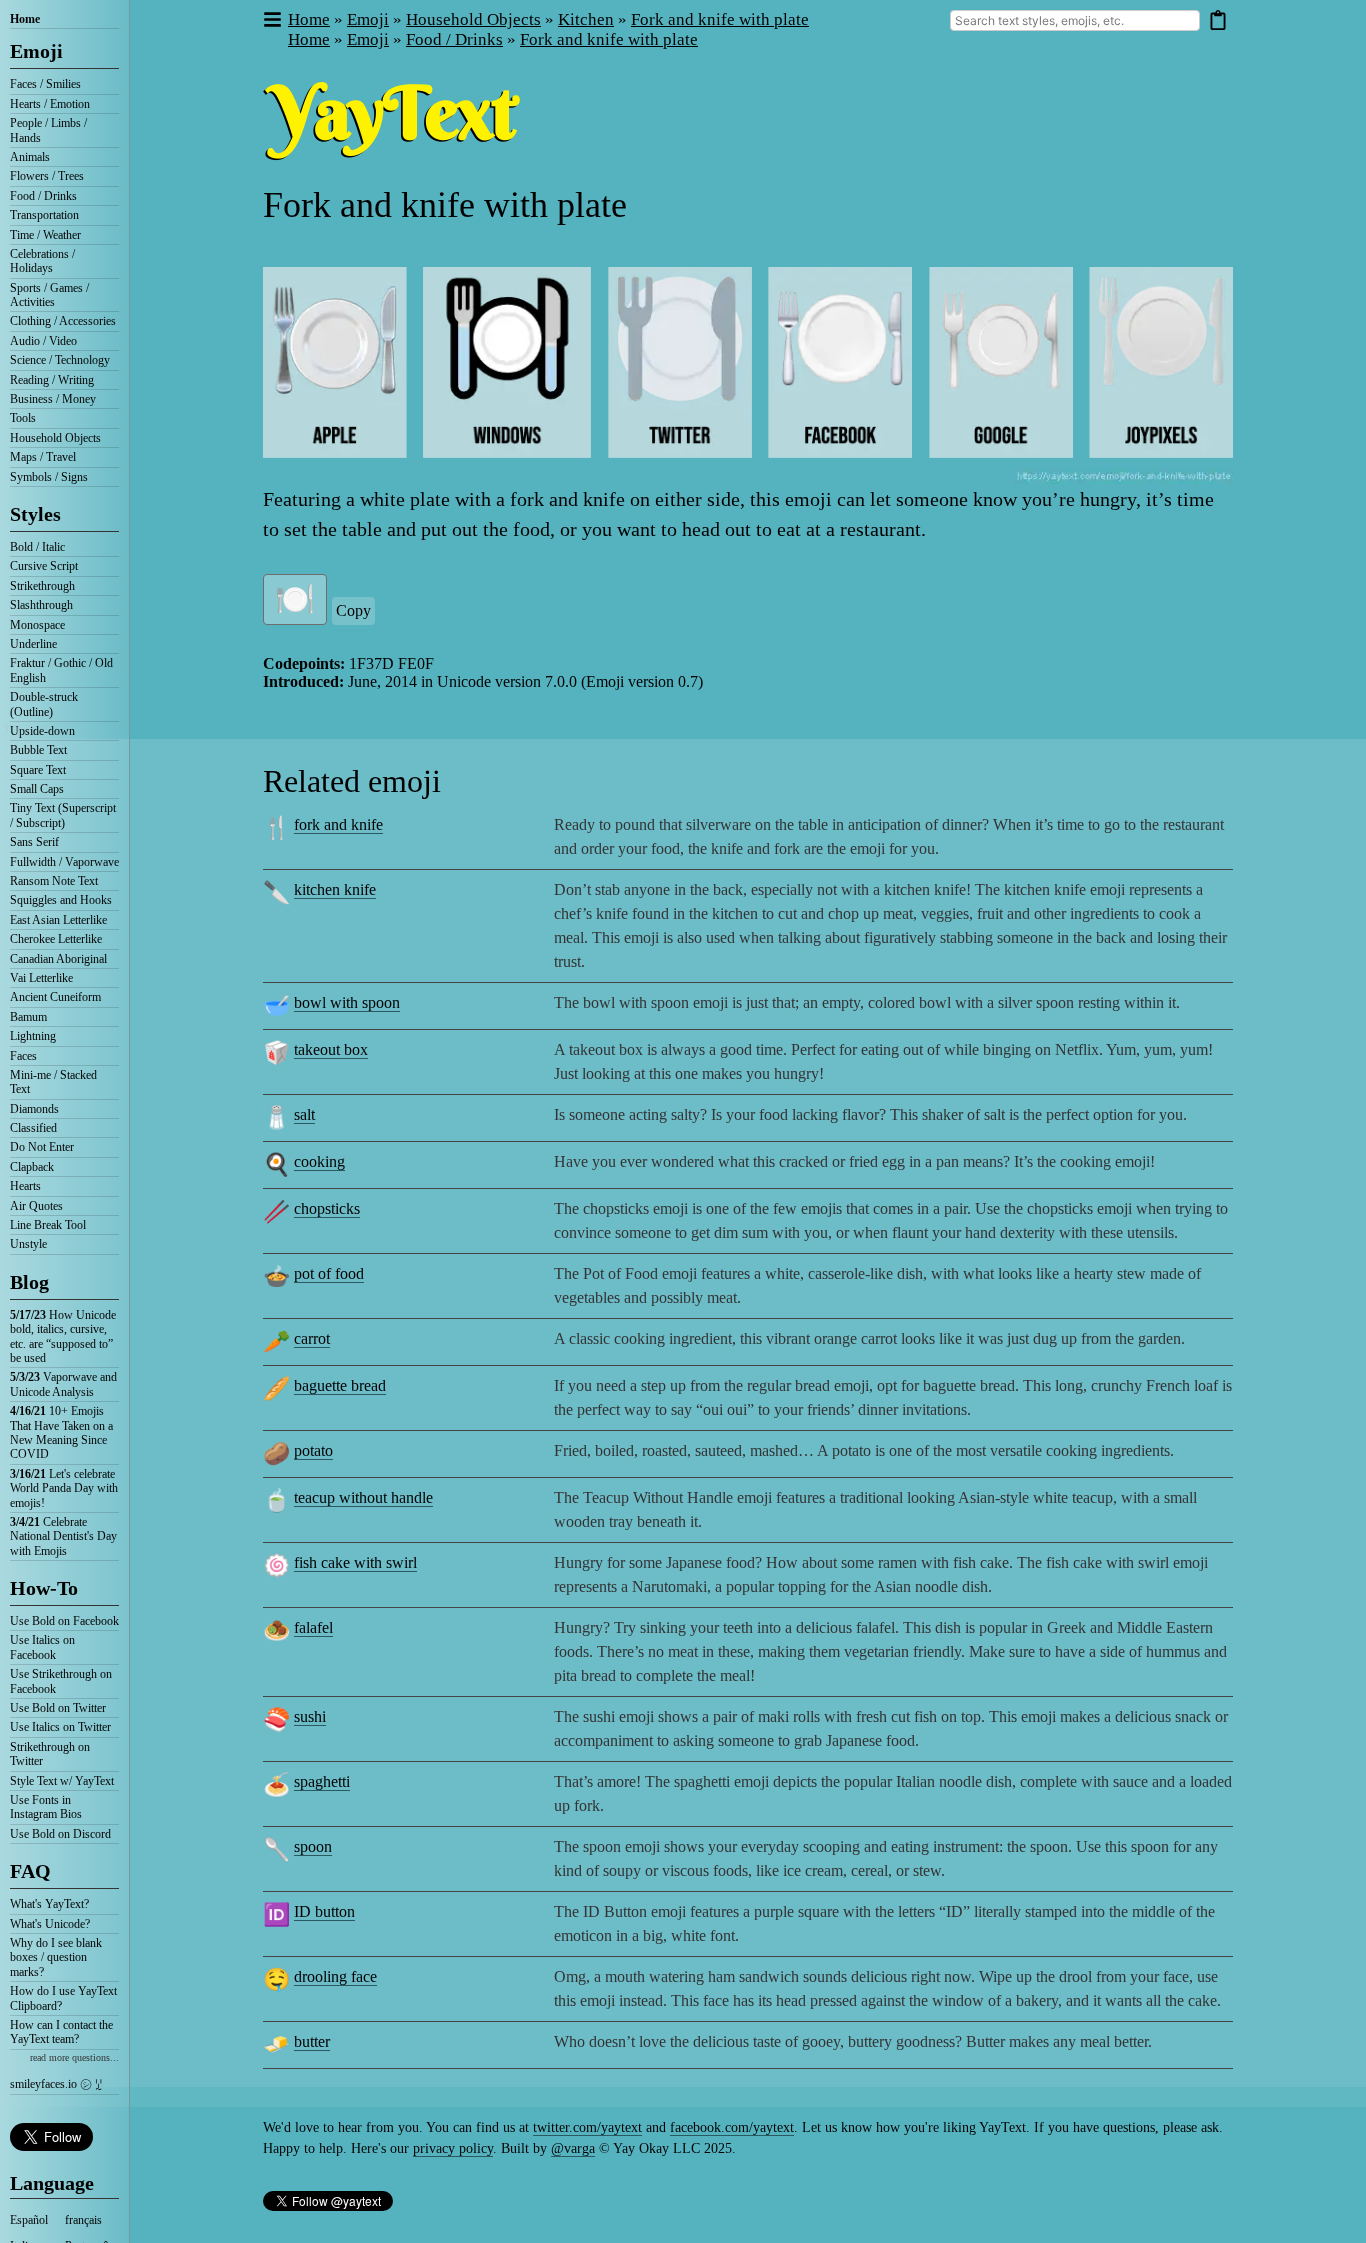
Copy (353, 610)
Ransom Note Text (54, 881)
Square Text (38, 770)
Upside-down (42, 731)
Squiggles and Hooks (61, 900)
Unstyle (28, 1244)
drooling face (335, 1976)
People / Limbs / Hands (48, 130)
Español (29, 2220)
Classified (33, 1128)
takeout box (331, 1049)
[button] (271, 20)
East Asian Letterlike (58, 920)
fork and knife (338, 824)
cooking (319, 1161)
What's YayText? (49, 1904)
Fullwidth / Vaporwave (64, 862)
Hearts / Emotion (50, 104)
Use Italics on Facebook (42, 1647)
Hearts (25, 1186)
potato (313, 1450)
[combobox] (1075, 20)
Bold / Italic (37, 547)
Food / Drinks (43, 196)
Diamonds (34, 1109)
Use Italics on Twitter (60, 1727)
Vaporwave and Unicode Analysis (63, 1384)
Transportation (44, 215)
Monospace (37, 625)
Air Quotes (36, 1206)
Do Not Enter (42, 1147)
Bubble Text (38, 750)
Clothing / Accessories (63, 321)
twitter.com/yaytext (587, 2127)
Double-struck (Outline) (44, 704)
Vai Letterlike (41, 978)
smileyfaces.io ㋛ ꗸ (56, 2084)
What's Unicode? (50, 1924)
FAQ (30, 1871)
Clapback (32, 1167)
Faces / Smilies (45, 84)
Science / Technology (60, 360)
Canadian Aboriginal (58, 959)
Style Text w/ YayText (62, 1781)
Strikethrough (42, 586)
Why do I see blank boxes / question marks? (56, 1957)
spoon (313, 1846)
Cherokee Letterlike (56, 939)
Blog (29, 1282)
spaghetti (322, 1781)
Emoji (36, 51)
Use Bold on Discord (60, 1834)
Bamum (28, 1017)
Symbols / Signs (49, 477)
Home (25, 19)
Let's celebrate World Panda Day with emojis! (64, 1488)
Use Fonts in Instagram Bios (46, 1807)
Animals (30, 157)
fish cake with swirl (355, 1562)
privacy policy (453, 2148)
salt (304, 1114)
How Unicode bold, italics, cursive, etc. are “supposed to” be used (63, 1336)
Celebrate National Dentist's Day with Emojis (63, 1536)
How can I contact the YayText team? (61, 2032)
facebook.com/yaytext (732, 2127)
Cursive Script (44, 566)
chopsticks (327, 1208)
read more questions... (74, 2057)
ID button (324, 1911)
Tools (23, 418)
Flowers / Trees (47, 176)
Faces (23, 1056)
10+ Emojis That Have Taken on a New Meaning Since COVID (61, 1432)
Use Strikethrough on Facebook (61, 1681)
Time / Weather (45, 235)
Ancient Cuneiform (55, 997)
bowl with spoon (347, 1002)
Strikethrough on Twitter (50, 1754)
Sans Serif (34, 842)
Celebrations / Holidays (42, 261)
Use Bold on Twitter (58, 1708)
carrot (312, 1338)
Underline (33, 644)
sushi (310, 1716)
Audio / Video (43, 341)
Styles (35, 514)
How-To (44, 1588)
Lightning (33, 1036)
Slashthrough (41, 605)
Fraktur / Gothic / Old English (61, 670)
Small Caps (37, 789)
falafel (313, 1627)
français (83, 2220)
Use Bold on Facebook (64, 1621)
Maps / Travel (43, 457)
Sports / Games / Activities (49, 295)
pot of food (329, 1273)
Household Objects (55, 438)
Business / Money (53, 399)
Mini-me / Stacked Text (53, 1082)
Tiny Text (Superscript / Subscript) (63, 815)
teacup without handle (363, 1497)
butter (312, 2041)
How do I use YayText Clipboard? (63, 1998)
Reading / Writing (52, 380)
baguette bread (340, 1385)
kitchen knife (335, 889)
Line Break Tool (48, 1225)
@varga (573, 2148)
